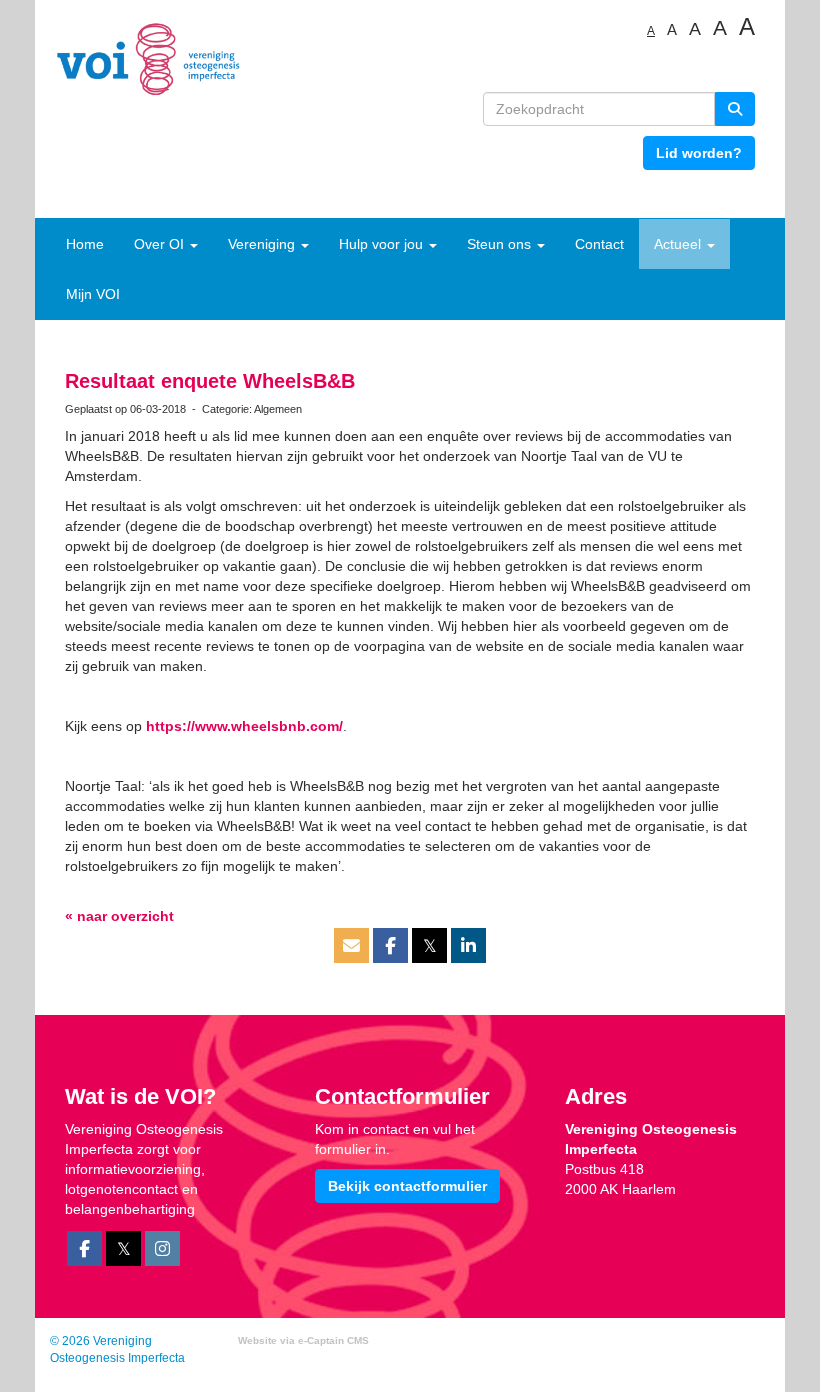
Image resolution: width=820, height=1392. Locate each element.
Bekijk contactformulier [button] (407, 1186)
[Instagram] (162, 1250)
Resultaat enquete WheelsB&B (210, 381)
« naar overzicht (119, 916)
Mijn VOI (93, 294)
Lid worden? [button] (699, 153)
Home (85, 244)
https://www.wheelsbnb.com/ (244, 726)
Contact (599, 244)
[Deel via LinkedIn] (468, 947)
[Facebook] (84, 1250)
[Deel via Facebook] (390, 947)
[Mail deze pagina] (351, 947)
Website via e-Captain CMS (303, 1340)
